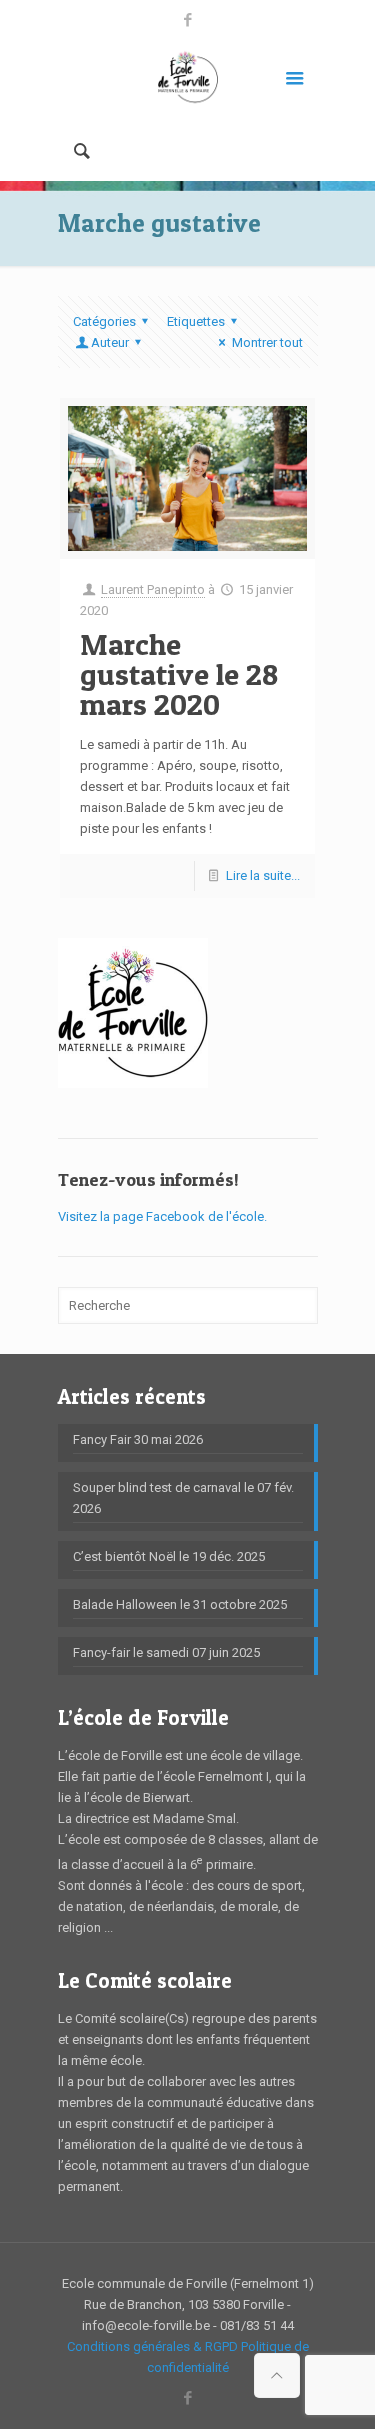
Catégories (104, 321)
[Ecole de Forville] (188, 76)
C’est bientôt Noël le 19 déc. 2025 (169, 1556)
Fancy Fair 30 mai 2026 (138, 1439)
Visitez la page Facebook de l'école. (162, 1216)
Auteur (110, 342)
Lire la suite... (263, 875)
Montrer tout (267, 342)
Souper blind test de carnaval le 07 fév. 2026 (183, 1498)
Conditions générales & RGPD (152, 2346)
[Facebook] (187, 20)
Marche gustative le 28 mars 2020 (179, 674)
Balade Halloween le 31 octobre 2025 (180, 1604)
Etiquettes (196, 321)
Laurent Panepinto (153, 589)
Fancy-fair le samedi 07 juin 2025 (166, 1652)
